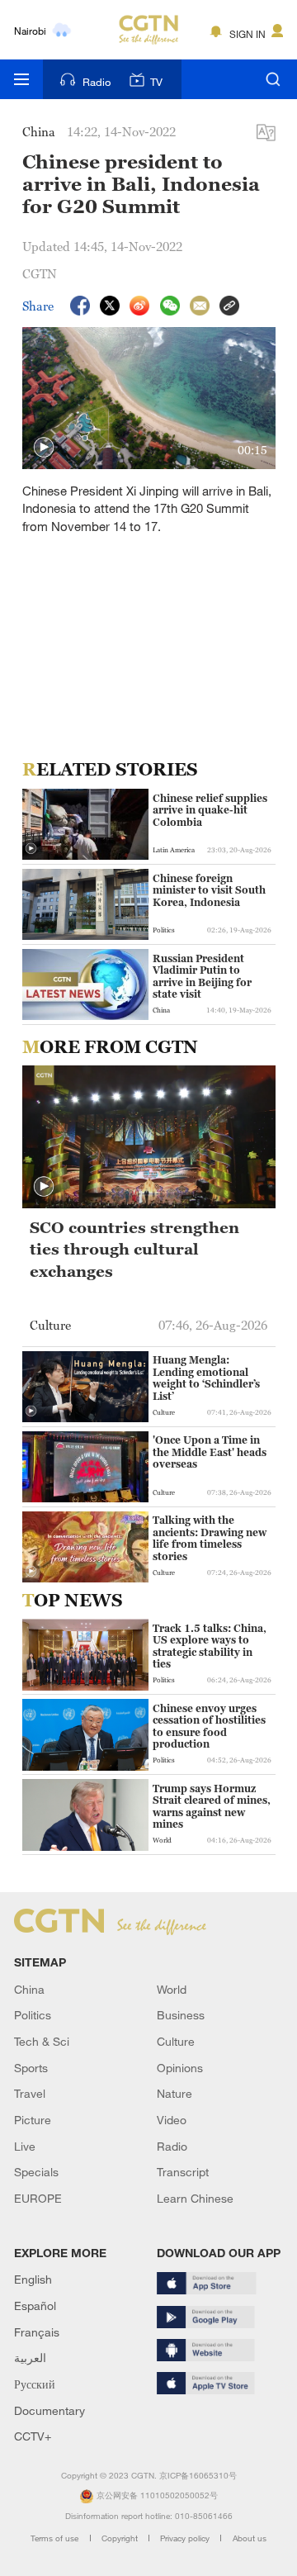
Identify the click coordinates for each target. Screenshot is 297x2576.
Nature (174, 2093)
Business (181, 2015)
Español (35, 2306)
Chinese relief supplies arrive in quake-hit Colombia (210, 811)
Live (25, 2146)
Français (37, 2332)
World (172, 1989)
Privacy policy (186, 2538)
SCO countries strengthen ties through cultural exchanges (134, 1249)
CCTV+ (33, 2436)
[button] (44, 448)
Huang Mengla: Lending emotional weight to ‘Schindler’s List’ (206, 1378)
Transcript (183, 2172)
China (29, 1989)
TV (156, 82)
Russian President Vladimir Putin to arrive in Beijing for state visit (202, 977)
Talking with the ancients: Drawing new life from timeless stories (210, 1538)
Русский (35, 2384)
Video (172, 2120)
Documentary (49, 2410)
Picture (33, 2120)
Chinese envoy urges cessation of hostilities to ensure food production (209, 1727)
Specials (36, 2172)
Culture (176, 2041)
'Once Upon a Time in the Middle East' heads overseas (210, 1452)
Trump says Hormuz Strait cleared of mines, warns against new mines (212, 1807)
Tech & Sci (42, 2041)
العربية (30, 2358)
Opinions (180, 2068)
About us (250, 2538)
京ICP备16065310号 (198, 2476)
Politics (33, 2015)
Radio (97, 82)
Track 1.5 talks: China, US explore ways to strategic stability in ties (210, 1646)
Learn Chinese (195, 2198)
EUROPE (38, 2198)
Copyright (121, 2538)
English (33, 2279)
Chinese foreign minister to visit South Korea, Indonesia (209, 891)
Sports (31, 2068)
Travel (30, 2093)
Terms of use (56, 2538)
